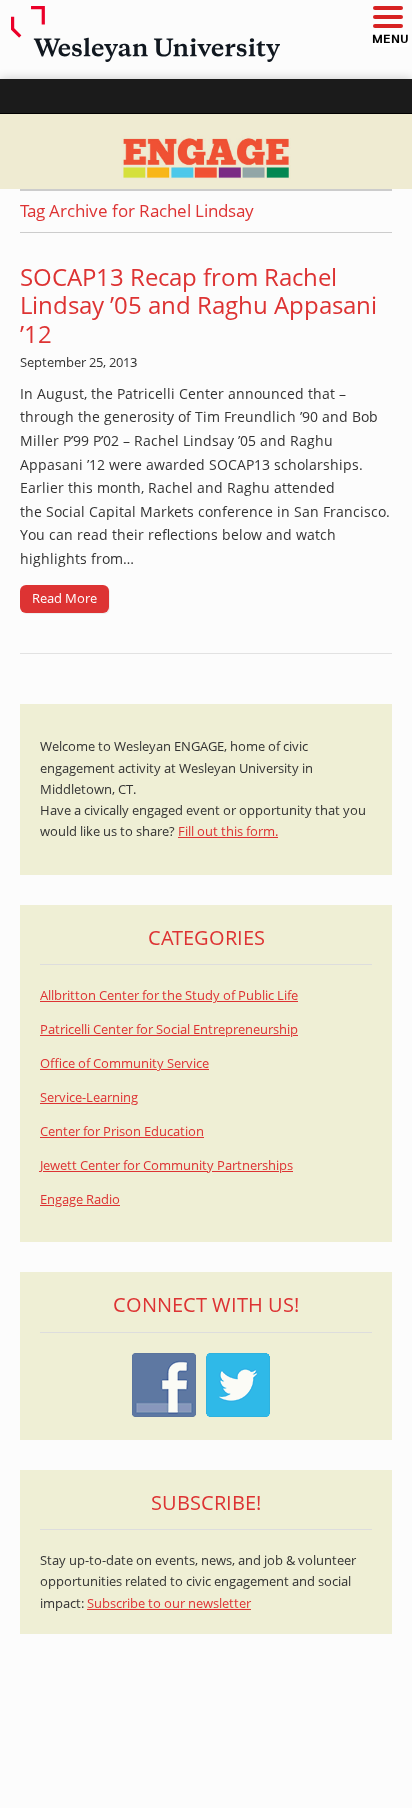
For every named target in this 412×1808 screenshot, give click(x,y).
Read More (64, 598)
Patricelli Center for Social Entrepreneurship (169, 1029)
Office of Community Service (124, 1063)
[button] (387, 18)
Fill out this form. (228, 831)
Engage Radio (80, 1199)
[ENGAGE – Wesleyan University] (206, 152)
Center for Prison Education (122, 1131)
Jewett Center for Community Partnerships (166, 1165)
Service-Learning (89, 1097)
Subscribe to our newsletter (169, 1603)
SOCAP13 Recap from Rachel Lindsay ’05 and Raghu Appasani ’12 (198, 305)
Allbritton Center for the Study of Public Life (169, 995)
